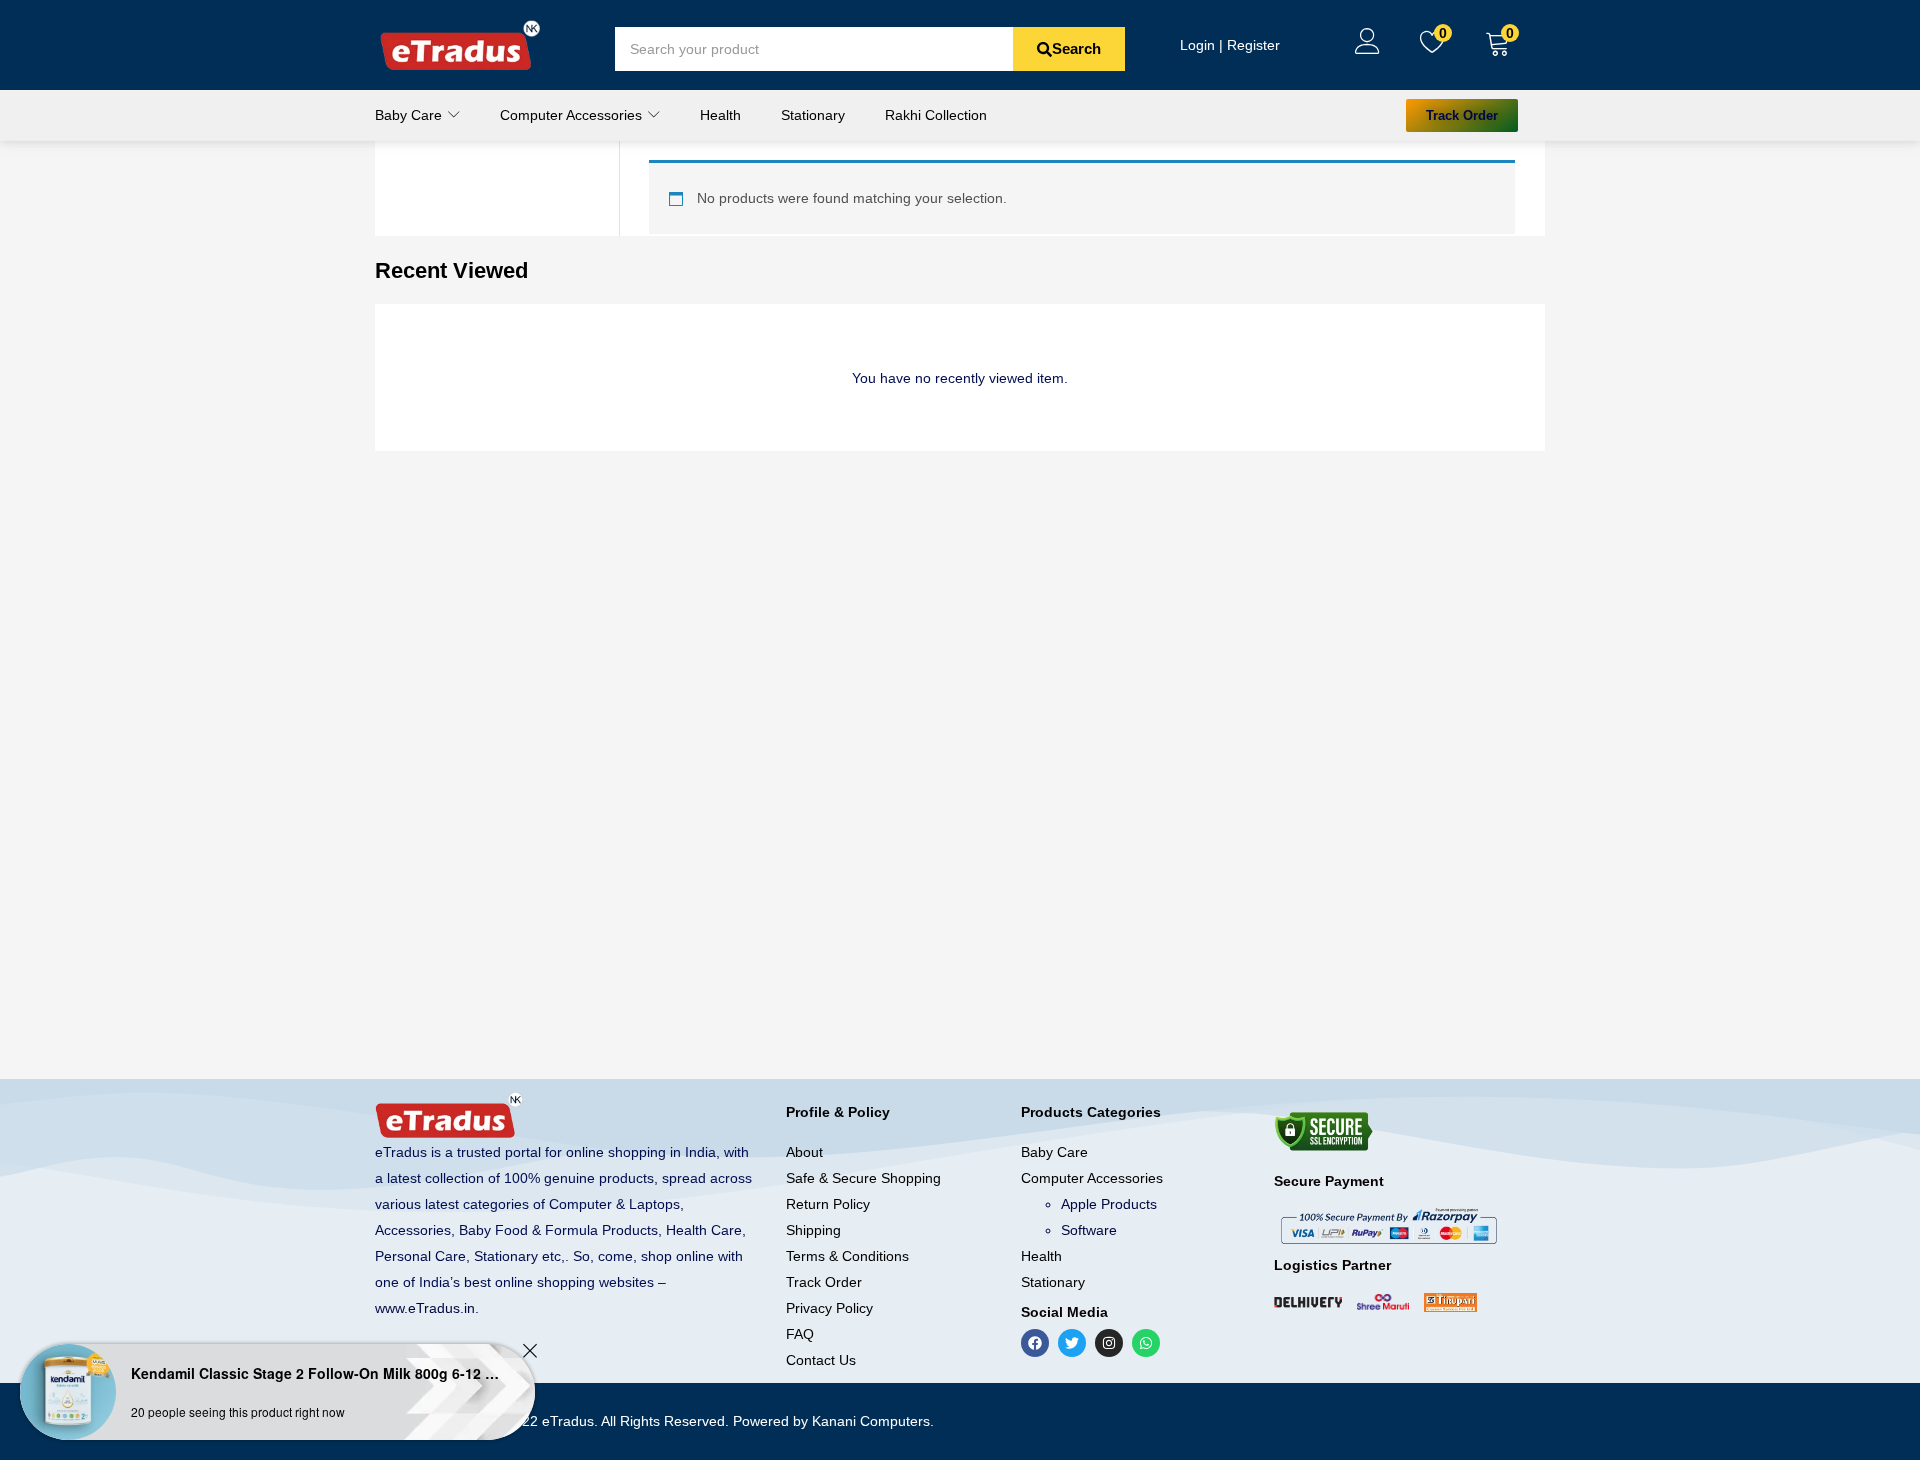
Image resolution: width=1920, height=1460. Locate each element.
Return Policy (828, 1204)
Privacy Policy (829, 1308)
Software (1089, 1230)
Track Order (824, 1282)
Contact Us (821, 1360)
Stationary (813, 115)
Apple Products (1109, 1204)
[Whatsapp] (1146, 1343)
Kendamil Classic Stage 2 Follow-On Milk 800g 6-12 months (315, 1373)
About (804, 1152)
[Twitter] (1072, 1343)
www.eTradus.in (425, 1308)
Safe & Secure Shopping (863, 1178)
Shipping (813, 1230)
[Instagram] (1109, 1343)
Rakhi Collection (936, 115)
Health (720, 115)
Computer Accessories (573, 115)
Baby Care (410, 115)
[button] (1498, 45)
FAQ (800, 1334)
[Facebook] (1035, 1343)
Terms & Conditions (847, 1256)
